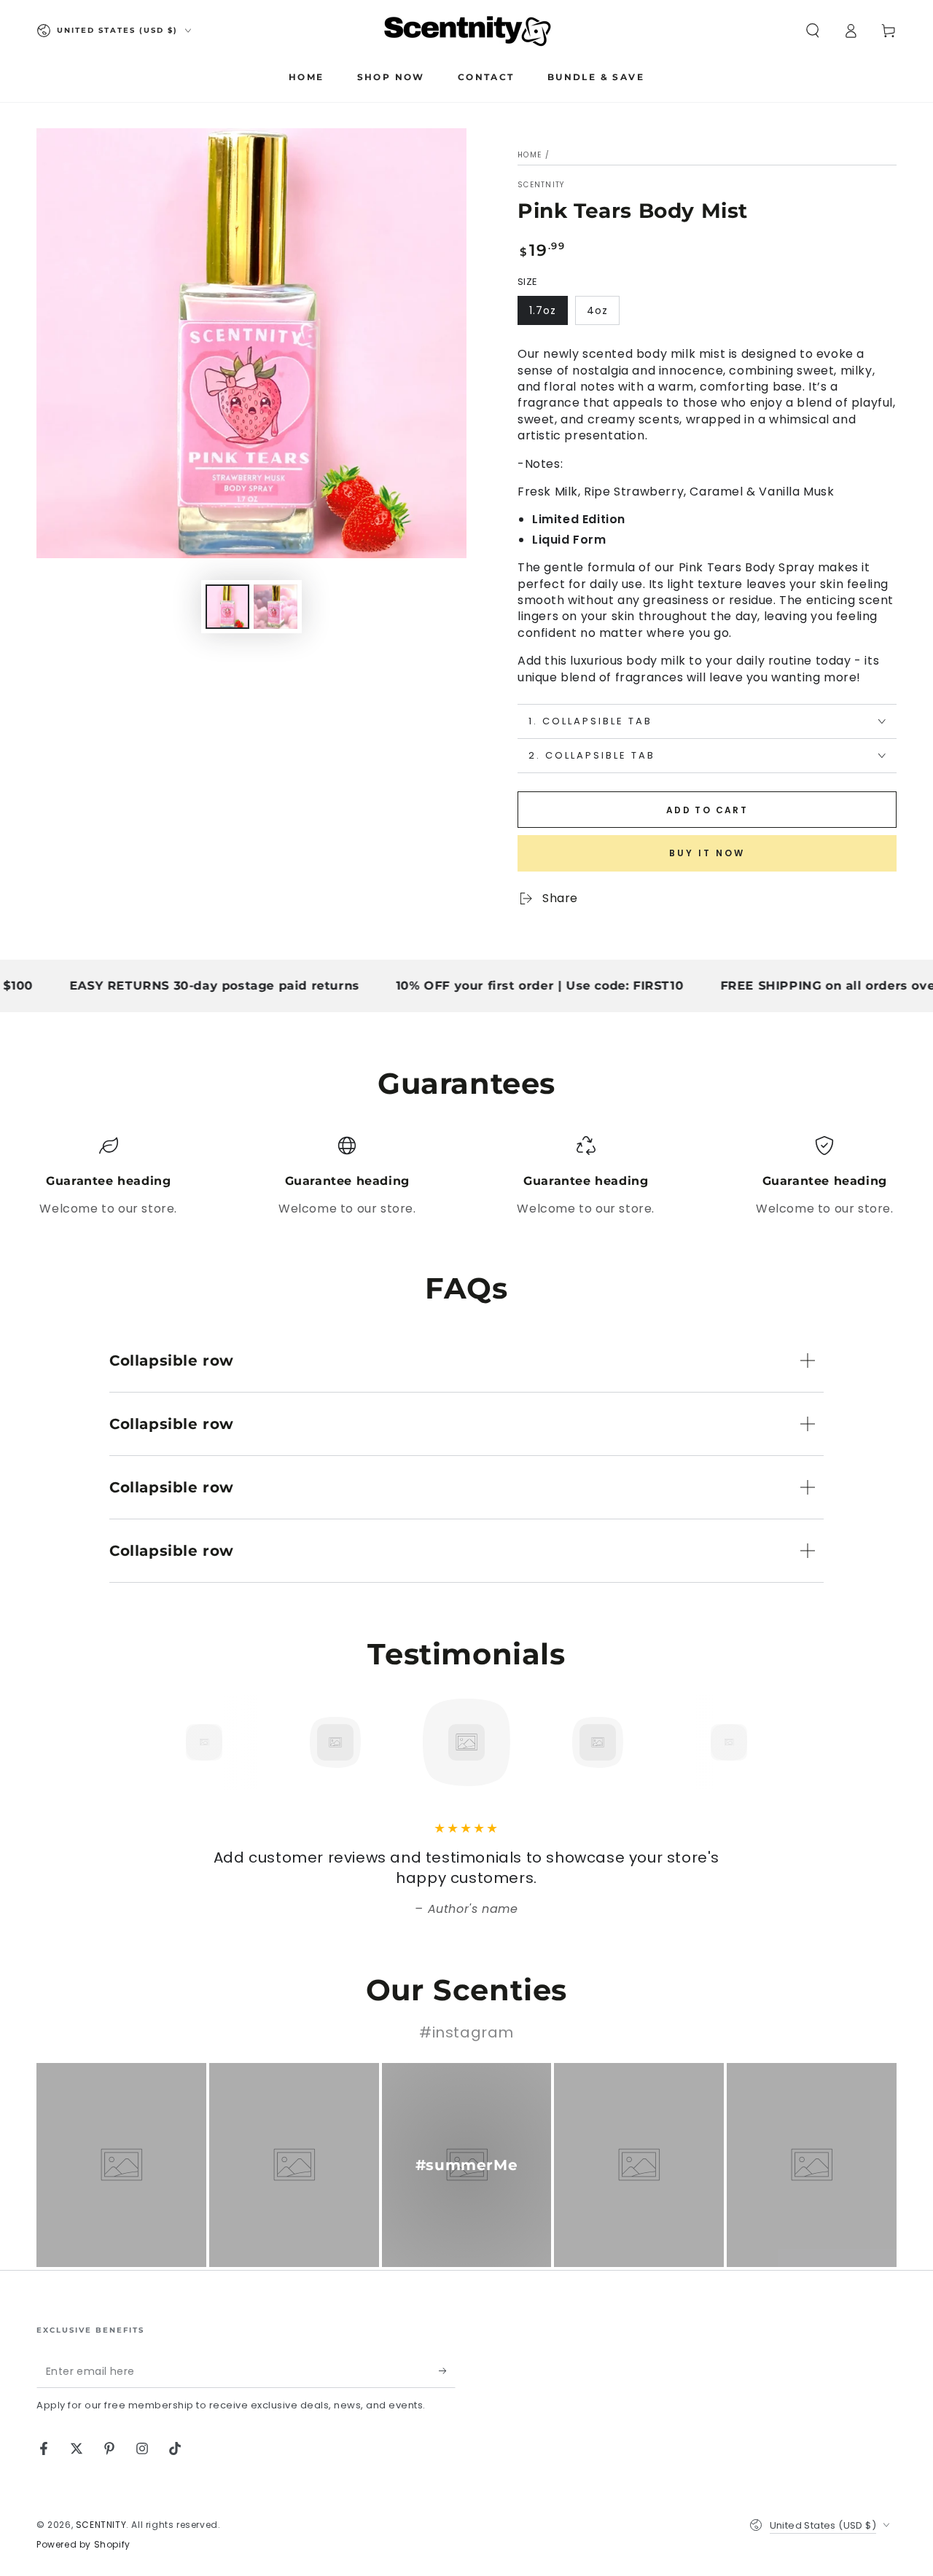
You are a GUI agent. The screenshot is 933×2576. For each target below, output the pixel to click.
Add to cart (707, 810)
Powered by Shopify (83, 2545)
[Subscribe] (447, 2371)
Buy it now (707, 853)
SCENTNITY (541, 185)
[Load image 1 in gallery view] (227, 607)
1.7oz (543, 310)
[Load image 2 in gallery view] (276, 607)
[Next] (762, 1742)
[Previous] (171, 1742)
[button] (813, 31)
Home (530, 155)
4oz (597, 310)
